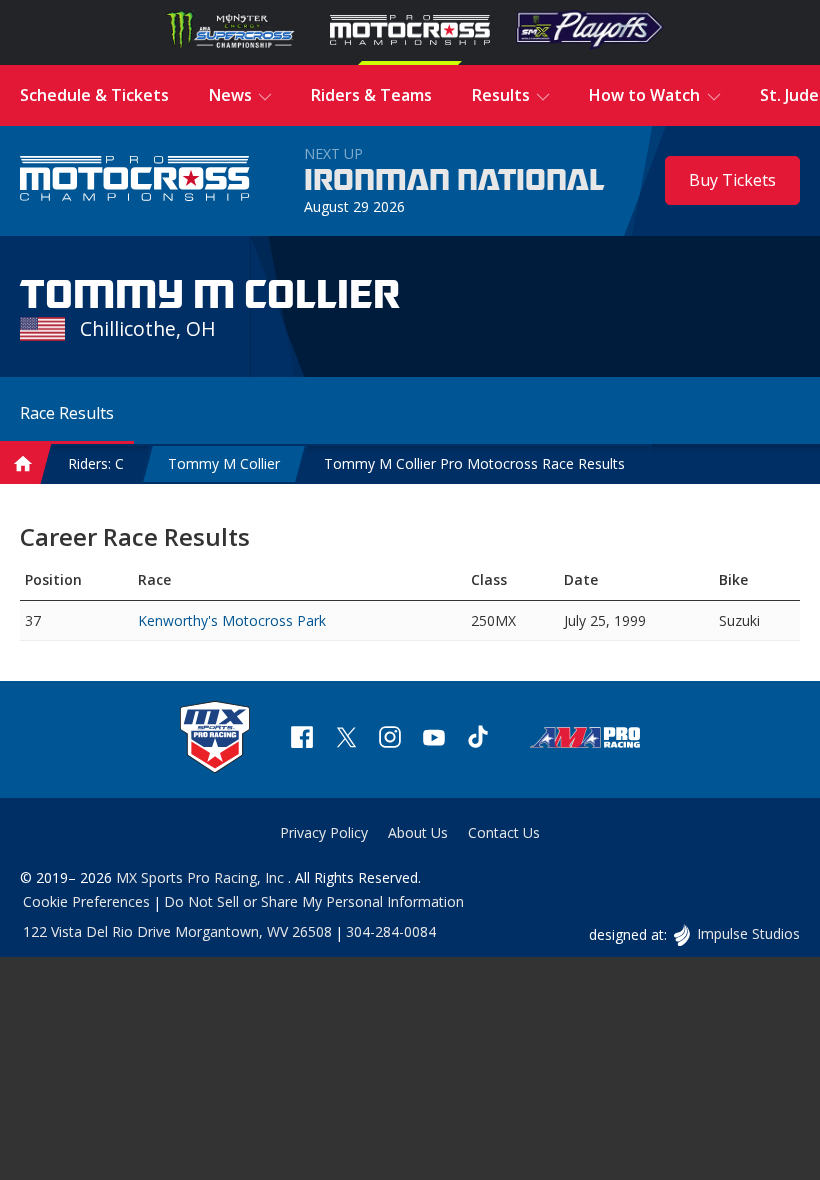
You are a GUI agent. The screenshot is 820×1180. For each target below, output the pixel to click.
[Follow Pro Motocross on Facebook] (302, 739)
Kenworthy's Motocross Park (232, 620)
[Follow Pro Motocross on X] (346, 739)
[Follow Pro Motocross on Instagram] (390, 739)
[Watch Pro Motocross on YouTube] (434, 739)
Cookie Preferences (86, 901)
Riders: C (96, 463)
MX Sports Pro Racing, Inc (202, 877)
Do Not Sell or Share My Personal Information (314, 901)
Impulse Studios (748, 933)
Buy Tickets (732, 180)
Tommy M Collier (224, 463)
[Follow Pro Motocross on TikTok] (478, 739)
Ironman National (454, 181)
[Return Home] (135, 180)
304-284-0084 (391, 931)
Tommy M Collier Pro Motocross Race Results (474, 463)
